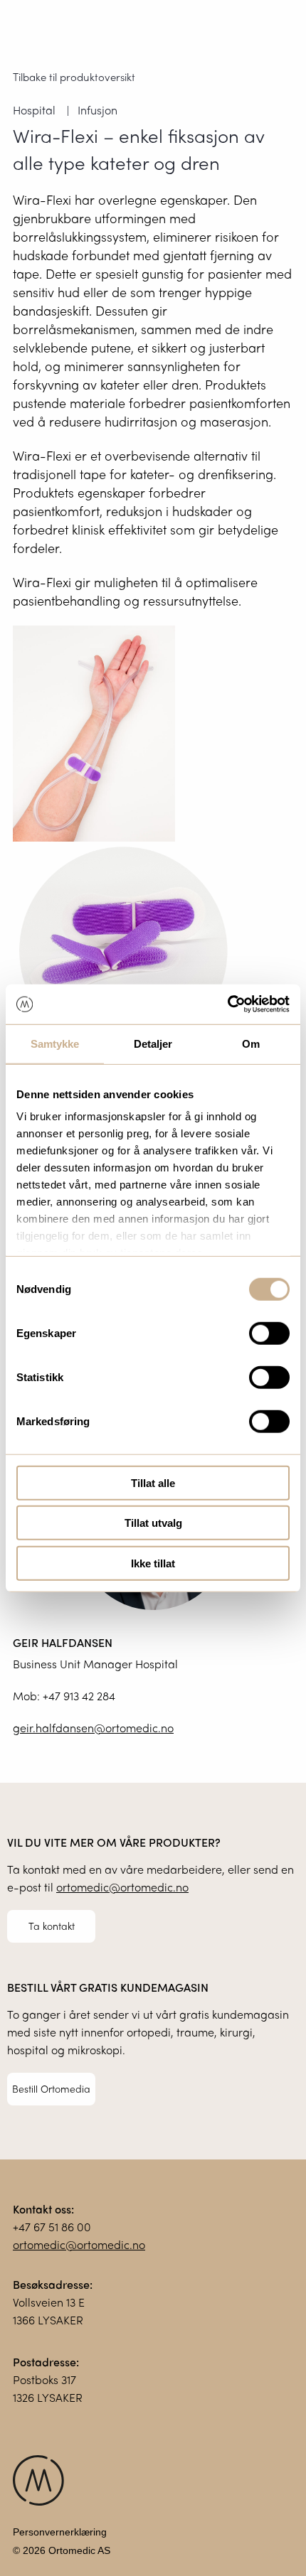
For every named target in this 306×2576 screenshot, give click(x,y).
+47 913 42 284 (79, 1696)
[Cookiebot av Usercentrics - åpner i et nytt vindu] (227, 1004)
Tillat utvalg (153, 1523)
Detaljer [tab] (153, 1043)
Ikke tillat (153, 1563)
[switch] (269, 1333)
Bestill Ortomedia (51, 2088)
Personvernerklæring (60, 2532)
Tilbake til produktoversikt (74, 77)
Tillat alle (153, 1482)
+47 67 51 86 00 (52, 2227)
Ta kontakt (52, 1926)
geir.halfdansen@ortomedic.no (93, 1728)
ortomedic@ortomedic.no (122, 1887)
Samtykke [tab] (55, 1043)
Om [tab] (251, 1043)
